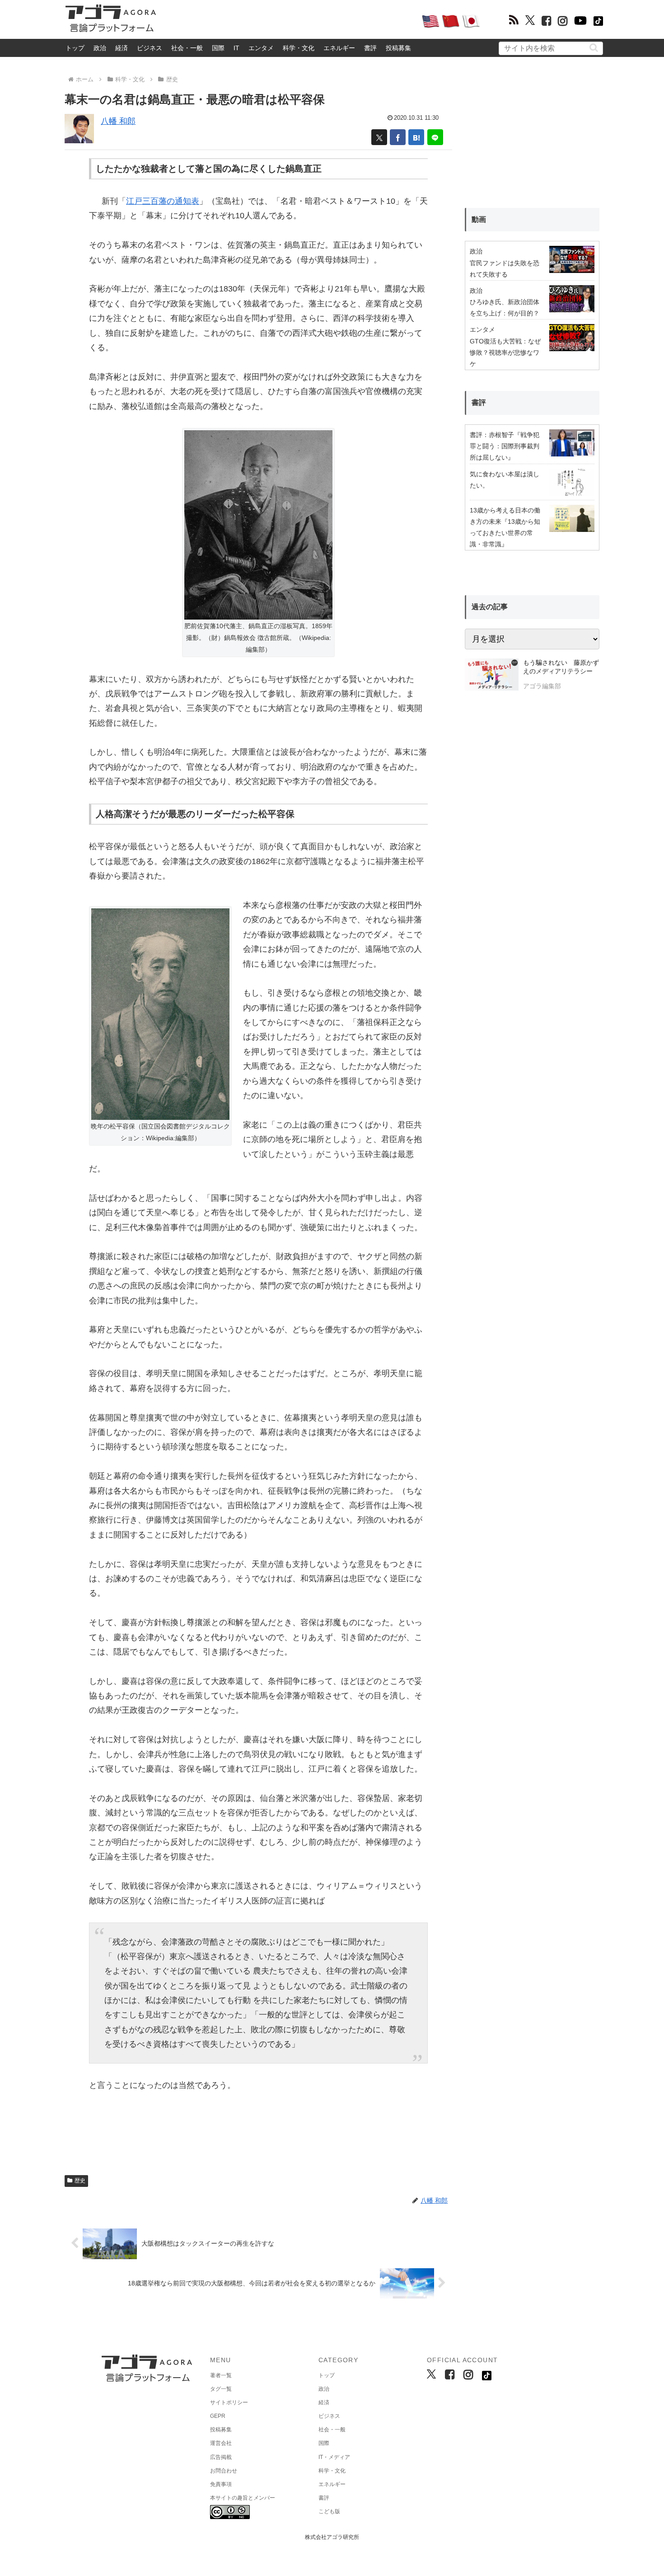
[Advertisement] (289, 21)
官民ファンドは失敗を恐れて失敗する (505, 269)
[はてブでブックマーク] (416, 137)
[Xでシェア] (379, 137)
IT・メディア (334, 2457)
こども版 (329, 2511)
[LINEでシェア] (435, 137)
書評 (370, 48)
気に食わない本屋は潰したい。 (505, 480)
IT (236, 48)
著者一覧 (221, 2375)
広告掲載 (221, 2457)
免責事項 (221, 2484)
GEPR (218, 2416)
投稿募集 (398, 48)
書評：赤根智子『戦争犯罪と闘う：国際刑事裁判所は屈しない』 (505, 446)
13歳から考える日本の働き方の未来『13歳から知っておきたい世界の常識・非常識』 (505, 527)
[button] (594, 48)
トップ (75, 48)
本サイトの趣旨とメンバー (243, 2498)
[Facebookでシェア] (398, 137)
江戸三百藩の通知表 (163, 201)
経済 (122, 48)
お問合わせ (224, 2471)
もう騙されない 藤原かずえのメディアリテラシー (561, 667)
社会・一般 (187, 48)
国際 (218, 48)
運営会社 (221, 2443)
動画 (479, 219)
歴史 (80, 2181)
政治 (100, 48)
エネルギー (339, 48)
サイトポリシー (229, 2402)
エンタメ (261, 48)
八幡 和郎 (118, 121)
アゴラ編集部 (542, 686)
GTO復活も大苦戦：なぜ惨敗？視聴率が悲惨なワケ (505, 353)
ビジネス (150, 48)
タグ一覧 (221, 2389)
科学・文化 (299, 48)
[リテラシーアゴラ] (492, 676)
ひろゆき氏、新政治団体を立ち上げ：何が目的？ (505, 308)
